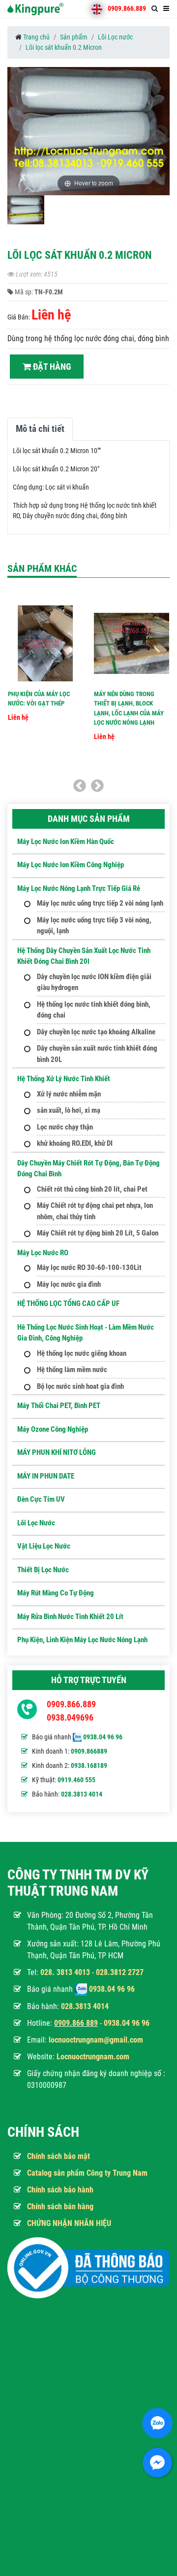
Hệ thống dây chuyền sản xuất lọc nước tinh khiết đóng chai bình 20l (84, 956)
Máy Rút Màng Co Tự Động (56, 1593)
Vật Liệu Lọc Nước (44, 1546)
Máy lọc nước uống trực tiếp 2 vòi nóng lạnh (100, 903)
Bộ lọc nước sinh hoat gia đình (80, 1386)
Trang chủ (36, 37)
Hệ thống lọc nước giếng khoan (82, 1353)
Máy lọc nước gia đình (69, 1284)
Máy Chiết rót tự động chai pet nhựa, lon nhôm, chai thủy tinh (95, 1211)
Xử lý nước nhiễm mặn (69, 1094)
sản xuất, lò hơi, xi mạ (69, 1110)
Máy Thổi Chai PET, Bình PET (59, 1406)
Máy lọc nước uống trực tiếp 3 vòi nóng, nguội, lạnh (94, 926)
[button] (161, 133)
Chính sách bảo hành (60, 2190)
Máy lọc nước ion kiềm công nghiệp (71, 865)
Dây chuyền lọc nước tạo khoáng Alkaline (96, 1032)
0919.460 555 (76, 1780)
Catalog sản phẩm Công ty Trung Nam (87, 2173)
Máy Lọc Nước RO (43, 1253)
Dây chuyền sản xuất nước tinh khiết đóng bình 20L (97, 1054)
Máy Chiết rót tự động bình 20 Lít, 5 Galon (98, 1233)
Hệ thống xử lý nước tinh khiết (64, 1079)
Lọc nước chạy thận (65, 1127)
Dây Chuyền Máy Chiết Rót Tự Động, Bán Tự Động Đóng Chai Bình (88, 1169)
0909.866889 (89, 1751)
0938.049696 (70, 1717)
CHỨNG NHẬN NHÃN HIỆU (69, 2223)
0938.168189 (89, 1765)
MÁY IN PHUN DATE (46, 1476)
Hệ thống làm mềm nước (72, 1370)
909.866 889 (78, 2023)
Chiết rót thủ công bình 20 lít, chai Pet (92, 1189)
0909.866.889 (127, 8)
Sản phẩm (74, 37)
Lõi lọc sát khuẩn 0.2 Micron (64, 47)
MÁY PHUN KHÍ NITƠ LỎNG (57, 1452)
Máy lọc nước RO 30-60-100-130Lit (89, 1268)
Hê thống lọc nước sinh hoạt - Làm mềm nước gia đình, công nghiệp (86, 1333)
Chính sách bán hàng (60, 2206)
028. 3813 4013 (65, 1972)
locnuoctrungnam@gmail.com (96, 2040)
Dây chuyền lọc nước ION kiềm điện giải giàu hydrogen (94, 982)
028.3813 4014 (82, 1794)
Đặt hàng (51, 367)
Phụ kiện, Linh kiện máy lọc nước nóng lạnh (82, 1640)
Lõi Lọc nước (115, 37)
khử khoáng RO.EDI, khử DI (75, 1143)
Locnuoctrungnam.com (93, 2057)
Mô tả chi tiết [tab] (40, 429)
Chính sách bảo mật (59, 2156)
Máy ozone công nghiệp (53, 1429)
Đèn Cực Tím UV (41, 1499)
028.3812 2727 (120, 1972)
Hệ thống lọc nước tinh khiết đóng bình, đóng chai (94, 1010)
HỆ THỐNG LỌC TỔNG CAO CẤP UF (68, 1304)
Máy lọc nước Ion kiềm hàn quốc (66, 842)
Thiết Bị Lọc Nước (43, 1570)
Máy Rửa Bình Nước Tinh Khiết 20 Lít (70, 1617)
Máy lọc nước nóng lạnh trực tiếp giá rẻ (79, 888)
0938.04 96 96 (103, 1737)
